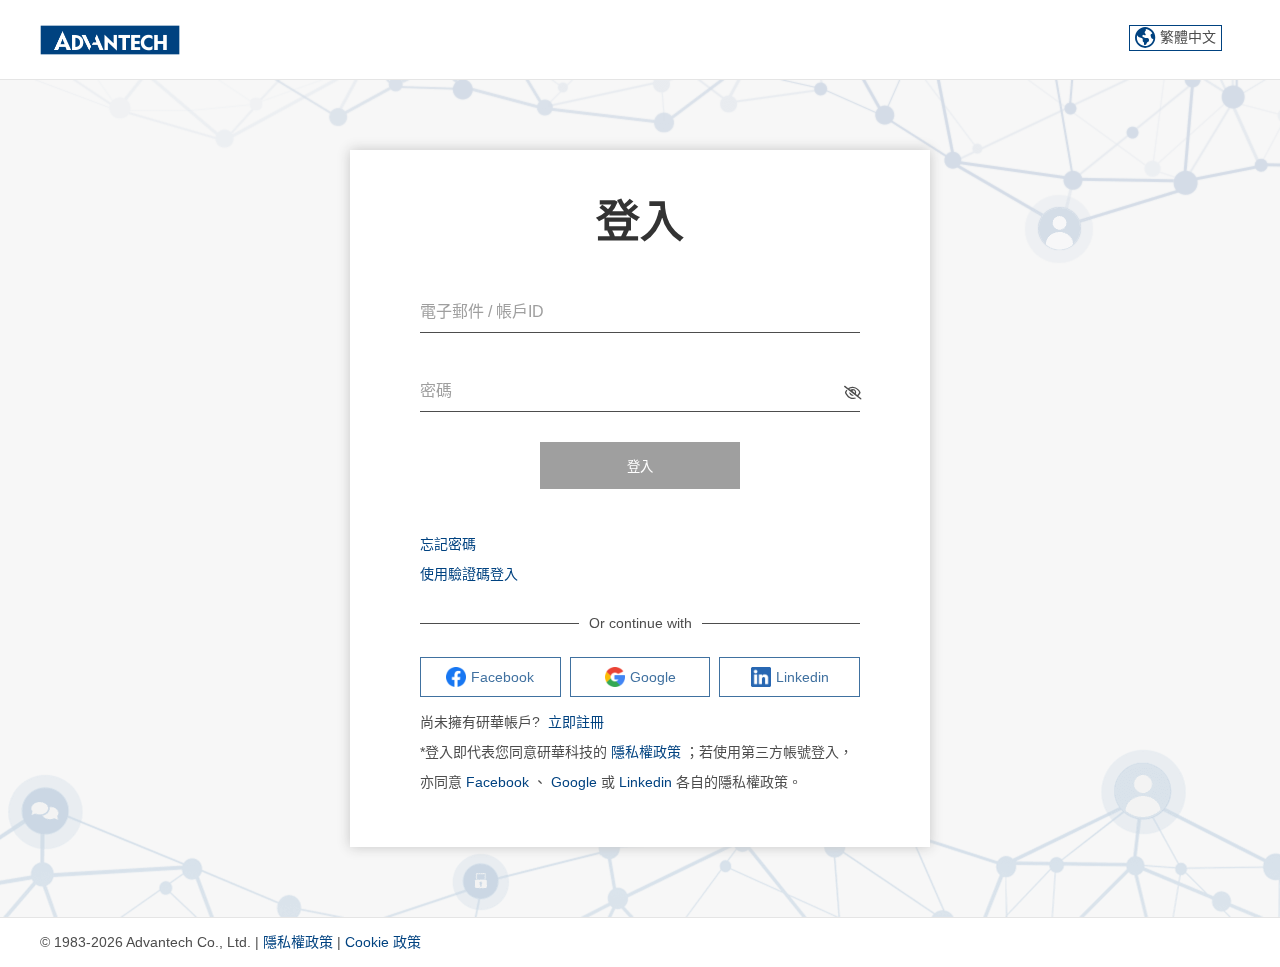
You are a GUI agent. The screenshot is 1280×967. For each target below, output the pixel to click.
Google (574, 782)
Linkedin (645, 782)
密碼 (436, 390)
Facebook (497, 782)
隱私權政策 (646, 752)
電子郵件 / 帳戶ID (482, 311)
